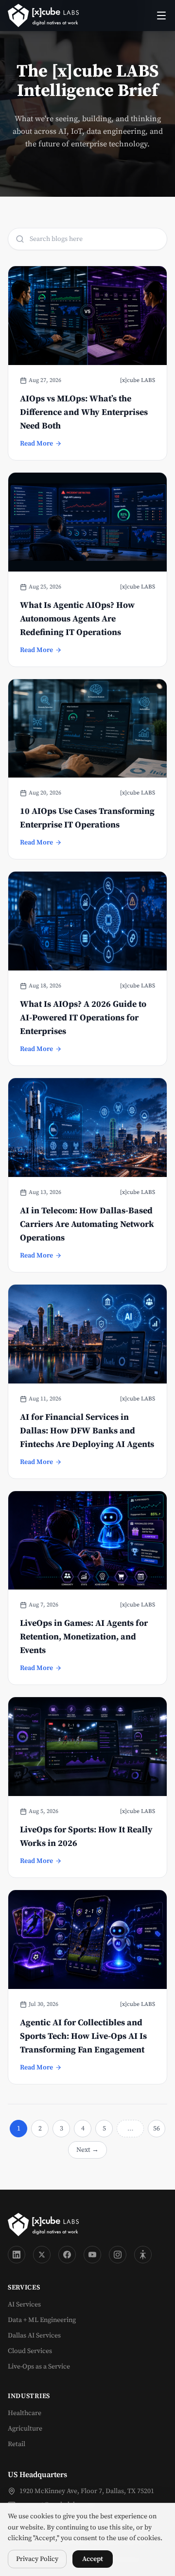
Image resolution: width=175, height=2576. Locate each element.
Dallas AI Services (34, 2336)
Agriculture (25, 2429)
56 (157, 2129)
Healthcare (25, 2413)
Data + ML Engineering (42, 2320)
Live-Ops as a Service (39, 2367)
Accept (93, 2559)
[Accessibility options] (143, 2255)
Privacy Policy (37, 2559)
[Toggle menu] (161, 16)
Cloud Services (30, 2351)
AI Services (24, 2305)
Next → (87, 2150)
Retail (17, 2444)
